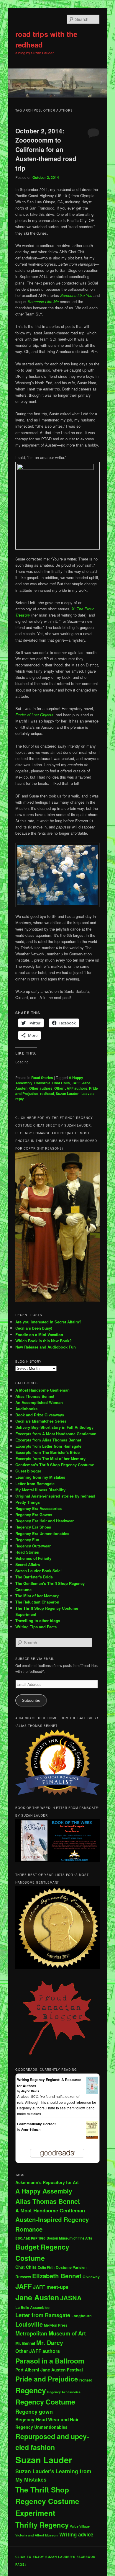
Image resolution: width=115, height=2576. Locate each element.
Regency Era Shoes (33, 1527)
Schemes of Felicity (33, 1558)
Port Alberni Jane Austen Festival (49, 2370)
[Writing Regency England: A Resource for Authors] (92, 2093)
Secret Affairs (28, 1564)
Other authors (41, 1088)
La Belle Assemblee (32, 2307)
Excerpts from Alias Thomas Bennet (48, 1440)
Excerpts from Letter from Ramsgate (48, 1446)
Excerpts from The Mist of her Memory (50, 1458)
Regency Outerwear (33, 1546)
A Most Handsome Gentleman (42, 1390)
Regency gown (34, 2412)
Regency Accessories (64, 2392)
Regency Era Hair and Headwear (45, 1521)
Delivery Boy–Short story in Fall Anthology (54, 1427)
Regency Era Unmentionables (42, 1533)
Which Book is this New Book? (43, 1341)
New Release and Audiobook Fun (46, 1347)
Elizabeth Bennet (57, 2276)
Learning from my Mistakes (40, 1477)
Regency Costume (45, 2402)
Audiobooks (26, 1409)
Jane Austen (37, 2297)
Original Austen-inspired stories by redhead (55, 1496)
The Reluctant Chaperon (37, 1602)
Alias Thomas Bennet (35, 1396)
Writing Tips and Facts (36, 1627)
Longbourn (82, 2316)
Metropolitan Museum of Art (51, 2333)
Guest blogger (28, 1471)
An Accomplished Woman (39, 1402)
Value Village (80, 2526)
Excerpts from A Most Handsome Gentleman (56, 1434)
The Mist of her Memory (37, 1596)
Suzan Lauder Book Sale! (38, 1571)
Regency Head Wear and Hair (47, 2420)
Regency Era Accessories (38, 1508)
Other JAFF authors (71, 1088)
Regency (31, 2390)
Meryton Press (56, 2325)
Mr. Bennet (25, 2343)
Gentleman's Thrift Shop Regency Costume (55, 1465)
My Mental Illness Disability (40, 1490)
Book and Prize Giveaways (40, 1415)
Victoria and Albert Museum (37, 2535)
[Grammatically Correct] (92, 2137)
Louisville (29, 2324)
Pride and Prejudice (47, 2379)
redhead (47, 1094)
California (42, 1083)
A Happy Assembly (44, 2191)
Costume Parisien (71, 2267)
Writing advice (76, 2534)
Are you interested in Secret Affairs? (48, 1322)
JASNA (71, 2298)
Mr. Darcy (50, 2343)
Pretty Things (28, 1502)
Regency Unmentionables (41, 2427)
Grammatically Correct (36, 2124)
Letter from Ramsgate (35, 1484)
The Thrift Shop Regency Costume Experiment (47, 2501)
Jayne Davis (30, 2091)
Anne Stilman (31, 2129)
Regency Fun (27, 1540)
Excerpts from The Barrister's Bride (47, 1452)
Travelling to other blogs (38, 1620)
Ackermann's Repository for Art (47, 2182)
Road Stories (42, 1078)
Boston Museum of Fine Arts (69, 2238)
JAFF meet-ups (51, 2287)
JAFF (76, 1083)
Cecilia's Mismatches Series (41, 1421)
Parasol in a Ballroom (50, 2361)
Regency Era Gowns (34, 1515)
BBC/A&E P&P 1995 (30, 2238)
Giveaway (91, 2277)
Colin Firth (46, 2267)
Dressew (23, 2277)
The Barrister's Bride (34, 1577)
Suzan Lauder (67, 1094)
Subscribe (31, 1700)
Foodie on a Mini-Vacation (39, 1334)
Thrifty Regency (42, 2525)
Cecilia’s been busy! (34, 1328)
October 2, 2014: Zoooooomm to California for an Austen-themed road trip (46, 149)
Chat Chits (61, 1083)
